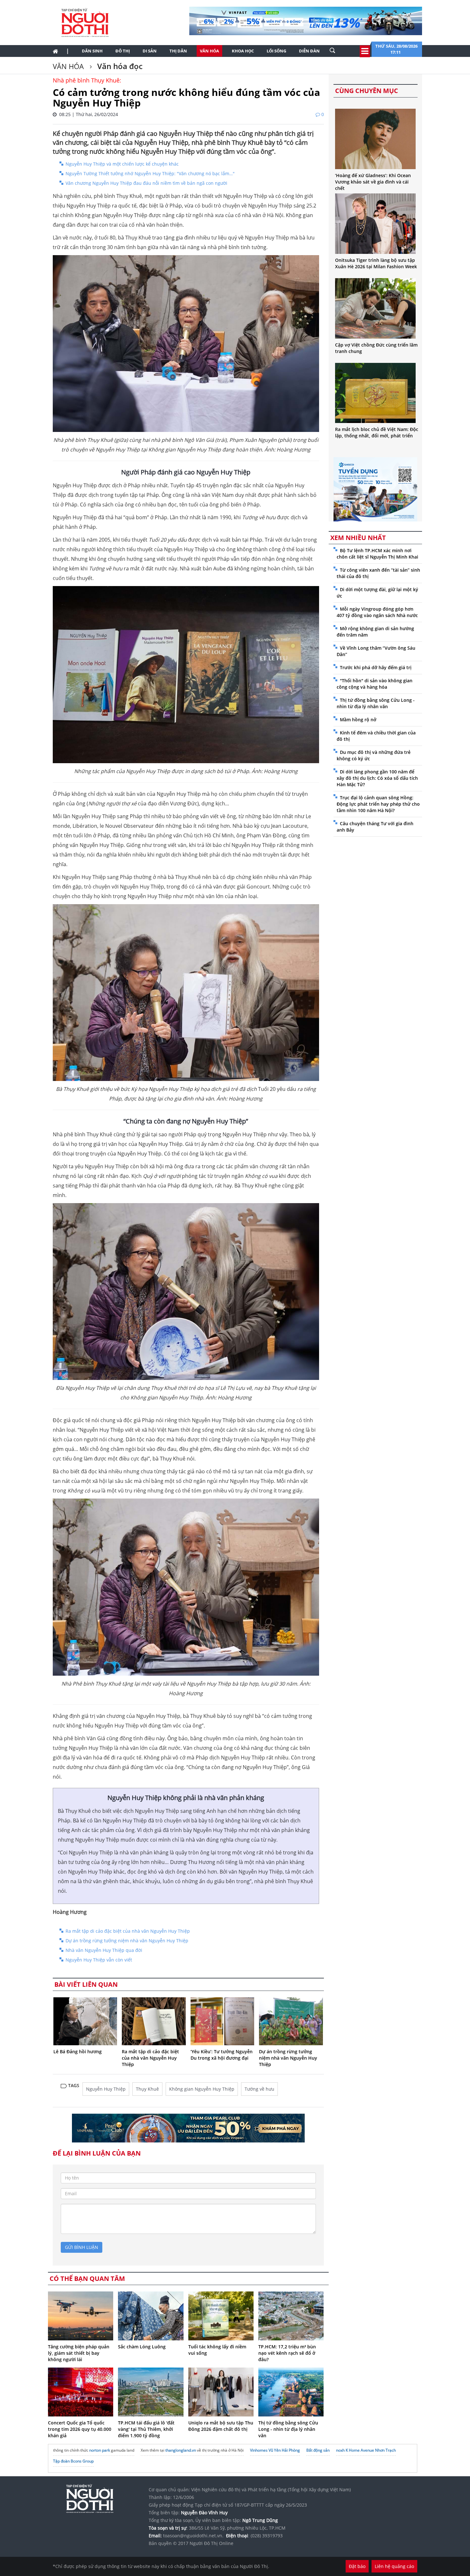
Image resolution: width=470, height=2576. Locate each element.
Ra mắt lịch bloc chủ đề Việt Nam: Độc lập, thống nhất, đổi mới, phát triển (377, 432)
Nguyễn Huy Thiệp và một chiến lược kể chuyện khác (122, 164)
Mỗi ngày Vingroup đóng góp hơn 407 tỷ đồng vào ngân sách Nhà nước (377, 612)
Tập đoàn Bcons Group (73, 2461)
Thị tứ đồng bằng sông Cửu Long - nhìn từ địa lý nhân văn (288, 2429)
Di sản (150, 51)
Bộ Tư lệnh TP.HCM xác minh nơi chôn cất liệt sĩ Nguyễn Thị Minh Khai (377, 554)
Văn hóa (209, 51)
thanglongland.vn (181, 2450)
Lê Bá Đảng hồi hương (78, 2051)
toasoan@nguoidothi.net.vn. (193, 2536)
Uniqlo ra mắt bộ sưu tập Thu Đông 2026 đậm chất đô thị (221, 2426)
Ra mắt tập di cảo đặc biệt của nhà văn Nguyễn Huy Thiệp (128, 1931)
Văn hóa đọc (119, 66)
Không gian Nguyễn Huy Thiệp (202, 2089)
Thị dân (178, 51)
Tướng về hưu (259, 2089)
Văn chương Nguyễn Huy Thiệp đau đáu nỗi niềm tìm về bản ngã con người (146, 183)
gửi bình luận (82, 2247)
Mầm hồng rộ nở (358, 720)
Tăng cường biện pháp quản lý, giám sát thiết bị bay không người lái (79, 2353)
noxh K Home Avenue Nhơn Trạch (366, 2450)
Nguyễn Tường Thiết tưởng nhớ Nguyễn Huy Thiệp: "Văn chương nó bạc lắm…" (150, 173)
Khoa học (243, 51)
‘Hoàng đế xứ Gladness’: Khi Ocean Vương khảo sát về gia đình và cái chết (373, 182)
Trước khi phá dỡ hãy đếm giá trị (376, 667)
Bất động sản (318, 2450)
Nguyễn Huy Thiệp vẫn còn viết (99, 1960)
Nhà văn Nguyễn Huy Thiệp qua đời (104, 1950)
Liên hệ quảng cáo (394, 2566)
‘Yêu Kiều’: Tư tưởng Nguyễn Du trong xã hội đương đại (222, 2055)
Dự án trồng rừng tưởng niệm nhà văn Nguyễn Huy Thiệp (127, 1941)
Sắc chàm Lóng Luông (142, 2347)
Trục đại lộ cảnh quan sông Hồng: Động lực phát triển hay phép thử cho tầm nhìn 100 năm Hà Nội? (378, 804)
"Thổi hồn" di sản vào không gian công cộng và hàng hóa (375, 684)
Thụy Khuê (147, 2089)
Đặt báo (357, 2566)
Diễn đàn (309, 51)
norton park (100, 2450)
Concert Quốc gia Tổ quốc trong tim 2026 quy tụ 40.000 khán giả (80, 2429)
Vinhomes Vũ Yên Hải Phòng (275, 2450)
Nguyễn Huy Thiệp (106, 2089)
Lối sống (276, 51)
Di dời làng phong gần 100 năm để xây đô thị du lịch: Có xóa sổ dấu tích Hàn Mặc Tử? (377, 778)
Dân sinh (92, 51)
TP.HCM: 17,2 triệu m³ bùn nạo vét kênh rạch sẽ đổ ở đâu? (287, 2353)
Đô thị (123, 51)
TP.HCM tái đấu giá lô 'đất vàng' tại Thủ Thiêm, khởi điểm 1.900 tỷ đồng (146, 2429)
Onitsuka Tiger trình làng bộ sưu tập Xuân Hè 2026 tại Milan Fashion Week (376, 263)
